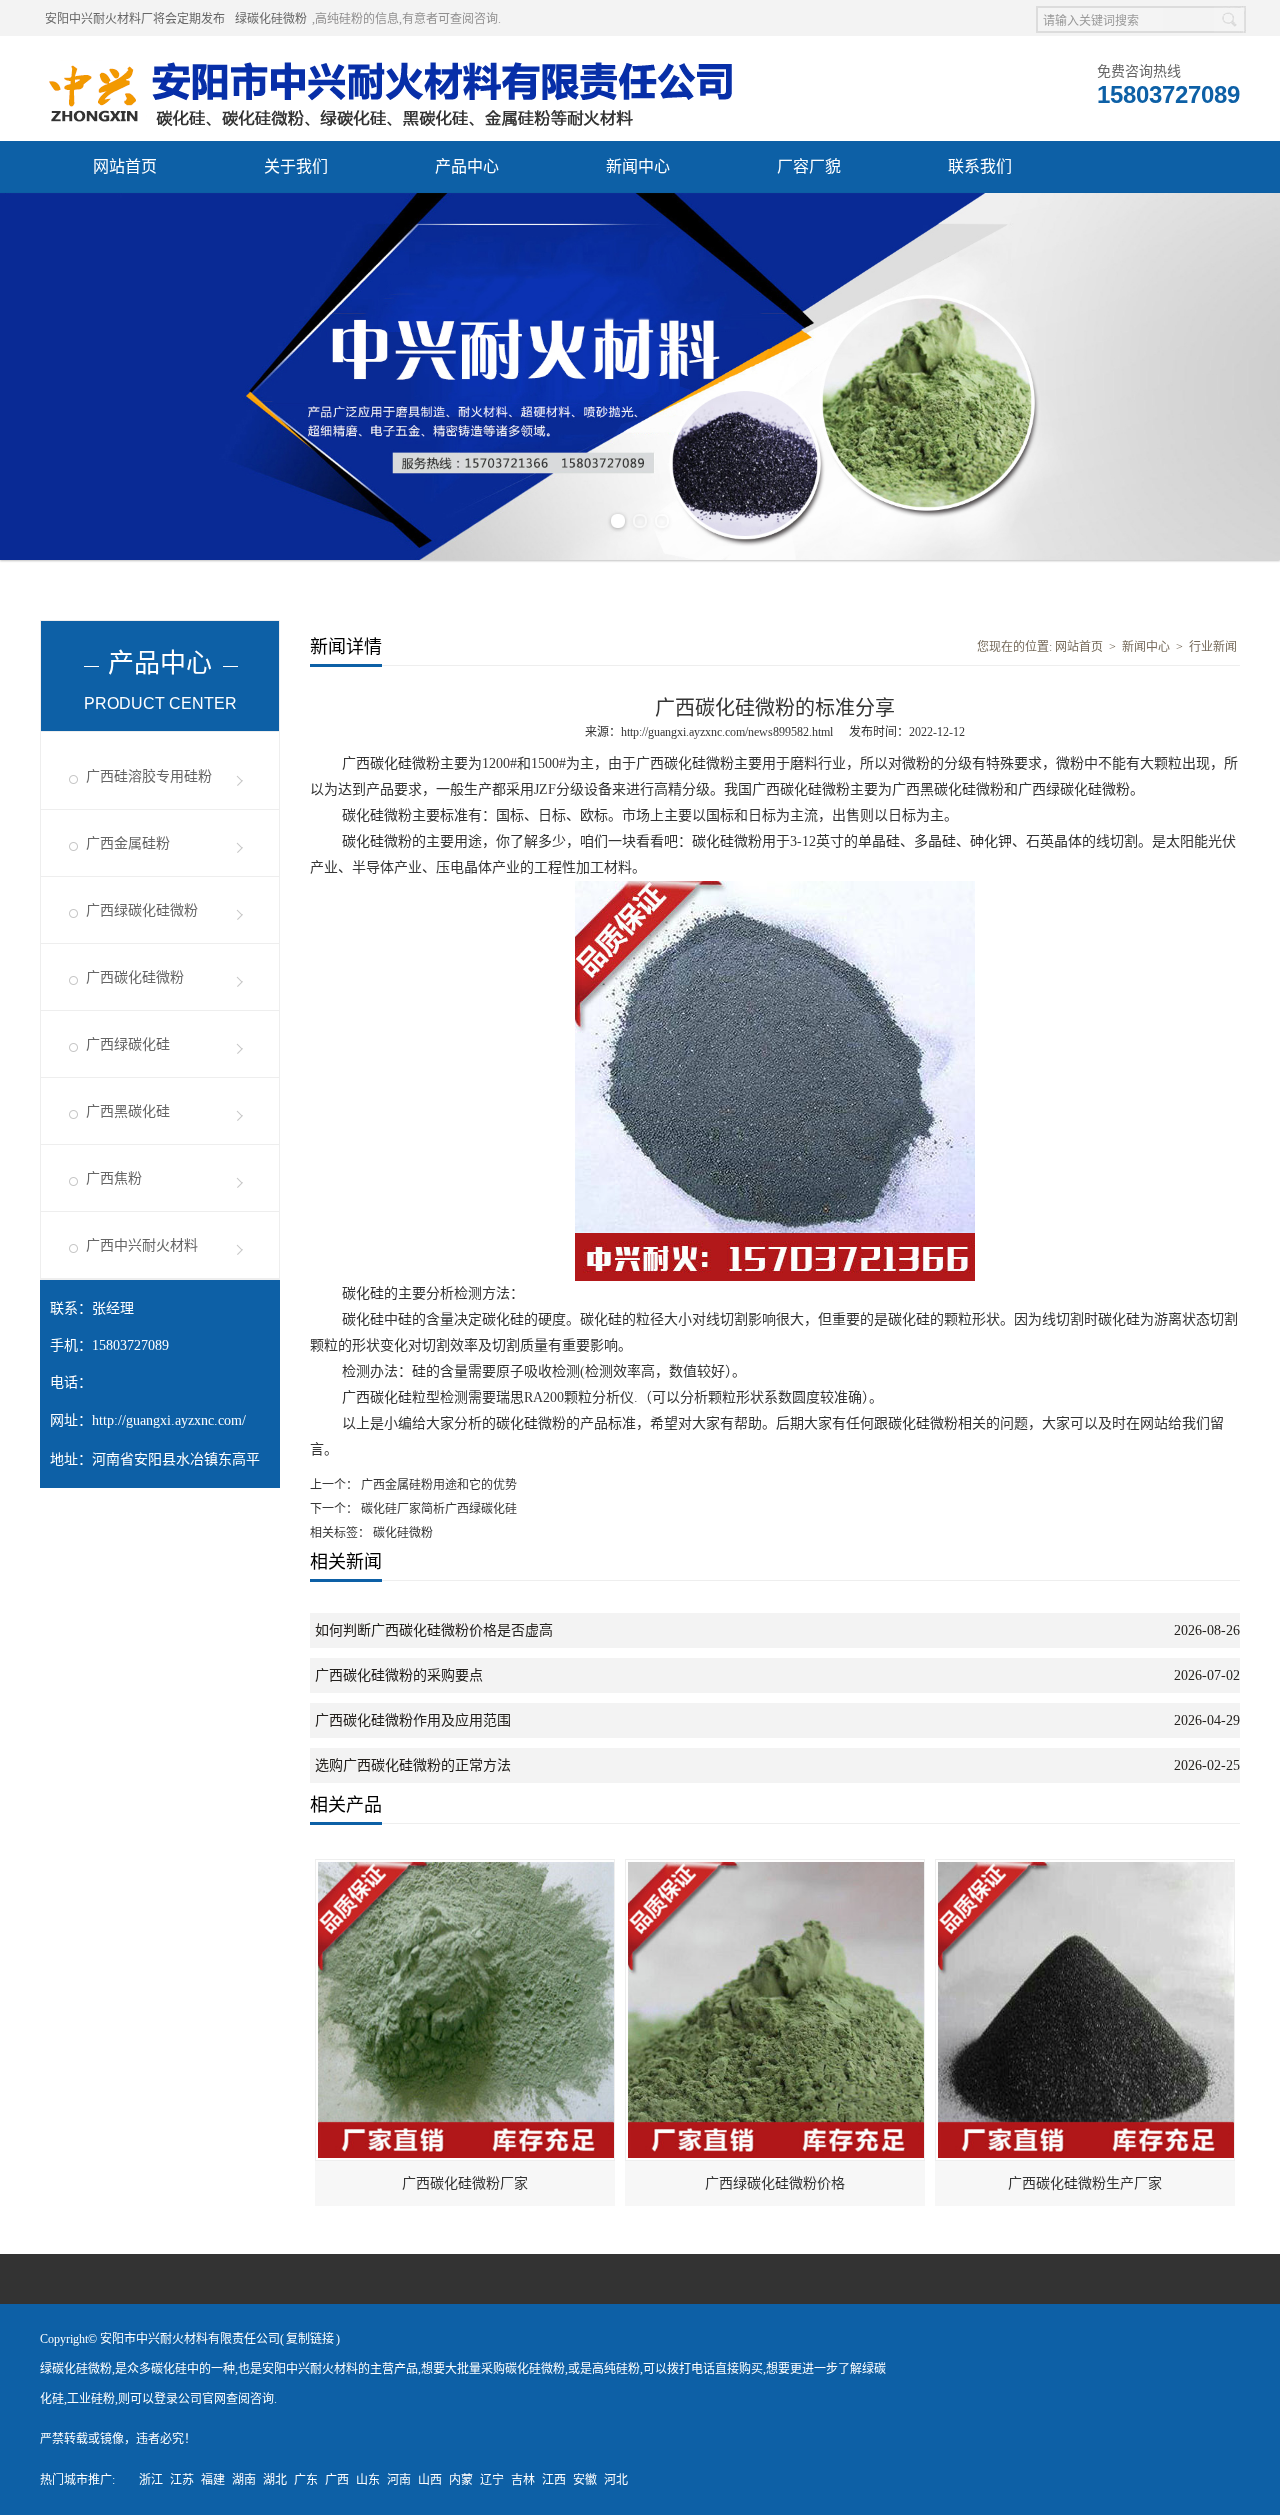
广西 (337, 2480)
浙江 (151, 2480)
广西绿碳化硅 (128, 1044)
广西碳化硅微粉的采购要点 (399, 1675)
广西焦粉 (114, 1178)
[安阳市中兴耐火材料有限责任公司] (390, 61)
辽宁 (492, 2480)
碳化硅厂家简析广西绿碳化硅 (437, 1509)
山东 (368, 2480)
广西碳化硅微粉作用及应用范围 (413, 1720)
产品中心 (467, 166)
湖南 (244, 2480)
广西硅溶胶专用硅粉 (149, 776)
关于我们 (296, 166)
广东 (306, 2480)
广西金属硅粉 (128, 843)
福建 (213, 2480)
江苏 (182, 2480)
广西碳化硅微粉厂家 (465, 2183)
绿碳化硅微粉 (271, 19)
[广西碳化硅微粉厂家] (466, 1869)
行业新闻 (1213, 647)
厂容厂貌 (809, 166)
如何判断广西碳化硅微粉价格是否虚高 (434, 1630)
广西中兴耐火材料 (142, 1245)
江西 (554, 2480)
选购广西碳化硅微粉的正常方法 (413, 1765)
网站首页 (125, 166)
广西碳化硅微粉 (135, 977)
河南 (399, 2480)
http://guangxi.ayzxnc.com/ (169, 1420)
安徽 (585, 2480)
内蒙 (461, 2480)
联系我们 (980, 166)
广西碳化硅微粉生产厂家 (1085, 2183)
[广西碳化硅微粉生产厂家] (1086, 1869)
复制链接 (310, 2339)
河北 (616, 2480)
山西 (430, 2480)
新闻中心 (638, 166)
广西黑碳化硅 (128, 1111)
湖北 (275, 2480)
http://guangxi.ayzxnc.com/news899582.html (727, 732)
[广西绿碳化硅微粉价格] (776, 1869)
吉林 (523, 2480)
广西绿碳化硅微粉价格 (775, 2183)
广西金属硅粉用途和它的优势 (437, 1485)
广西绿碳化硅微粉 (142, 910)
